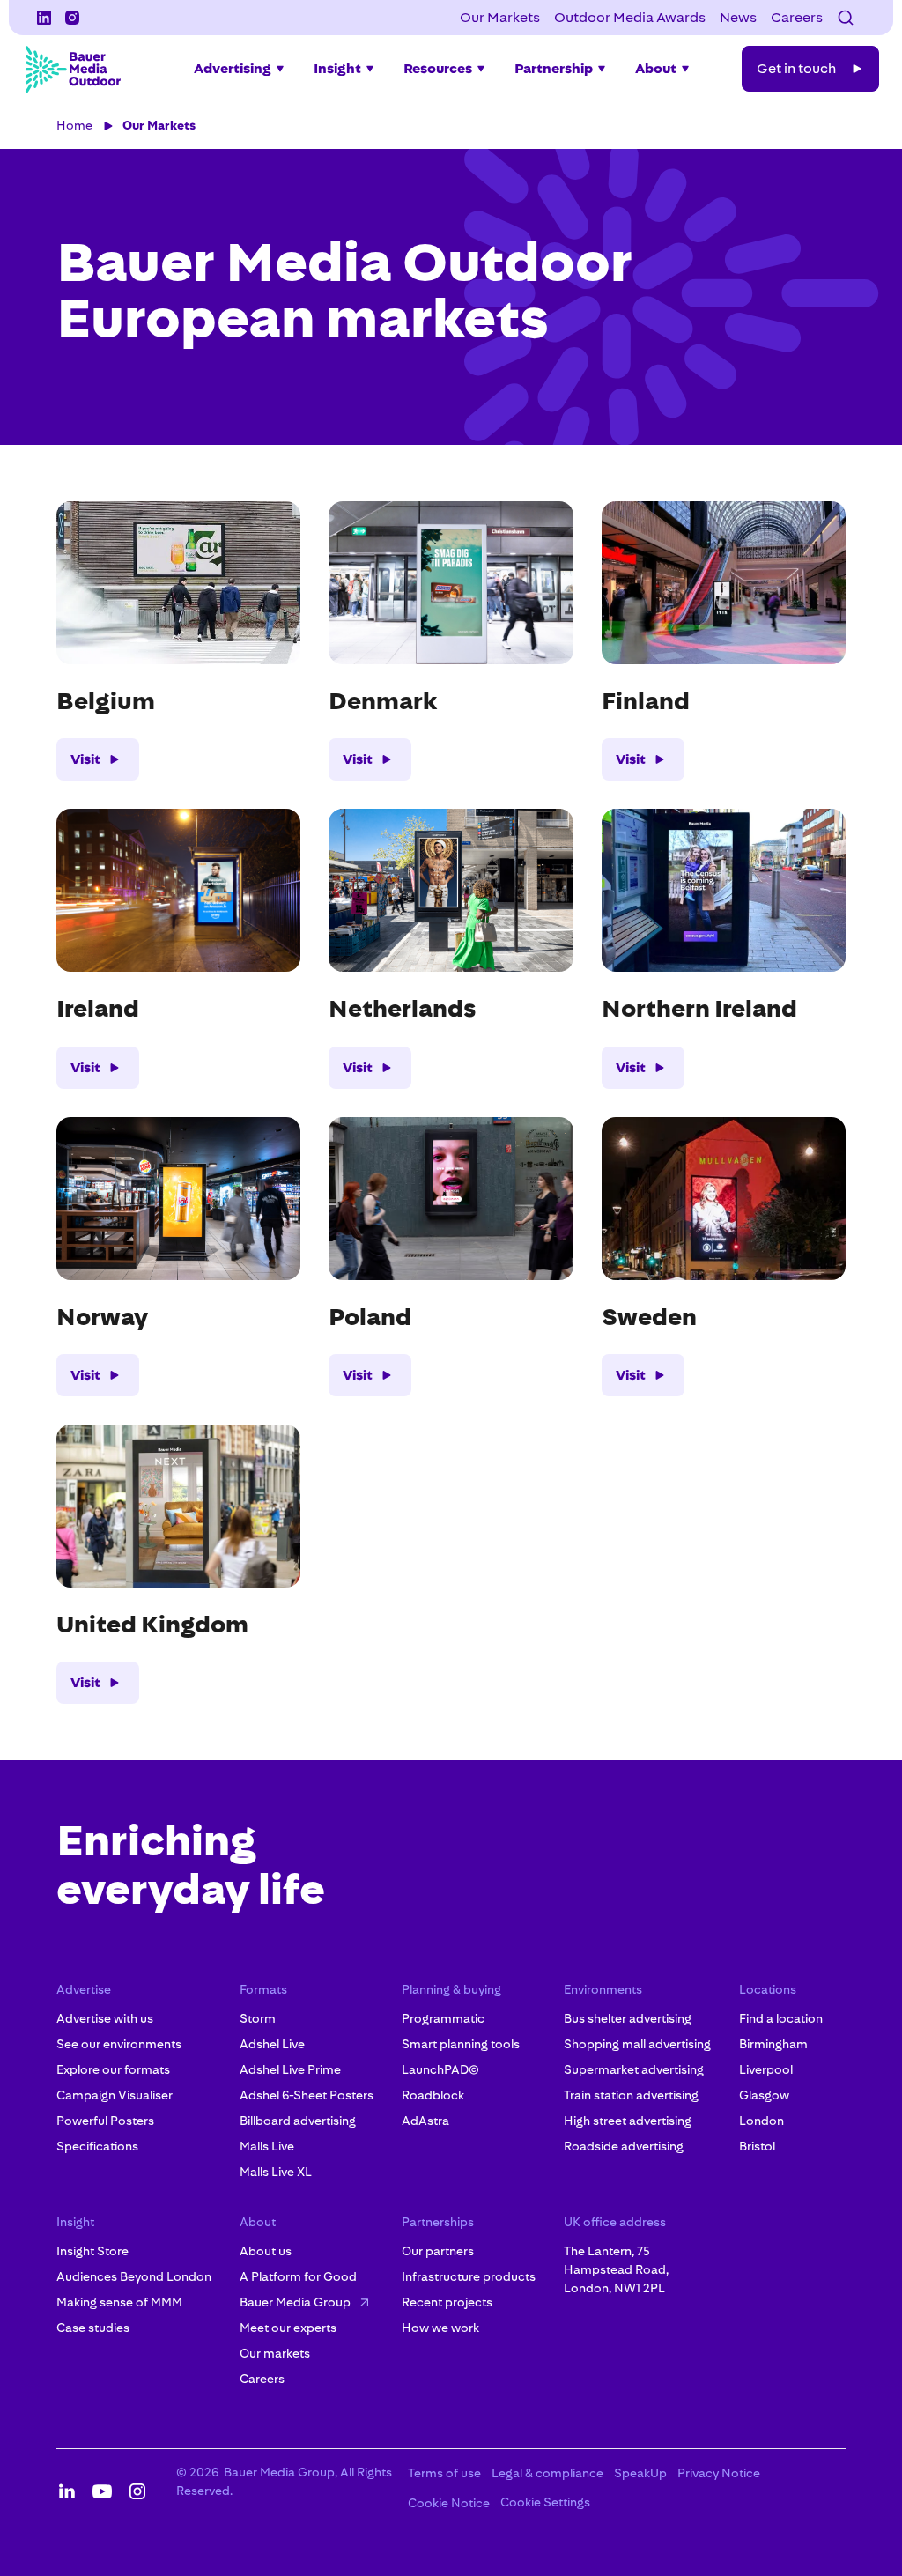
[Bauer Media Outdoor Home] (72, 69)
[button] (846, 18)
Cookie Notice (449, 2503)
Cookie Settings (545, 2502)
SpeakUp (640, 2473)
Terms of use (444, 2473)
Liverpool (766, 2069)
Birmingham (773, 2044)
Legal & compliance (547, 2473)
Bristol (757, 2146)
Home (74, 125)
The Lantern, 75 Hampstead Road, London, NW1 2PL (616, 2269)
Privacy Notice (719, 2473)
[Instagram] (72, 18)
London (762, 2121)
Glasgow (764, 2095)
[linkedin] (44, 18)
